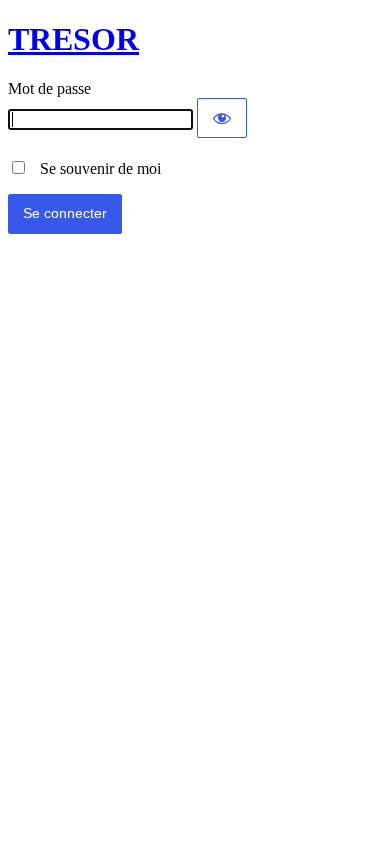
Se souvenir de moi (94, 168)
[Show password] (222, 118)
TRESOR (73, 39)
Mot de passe (49, 88)
